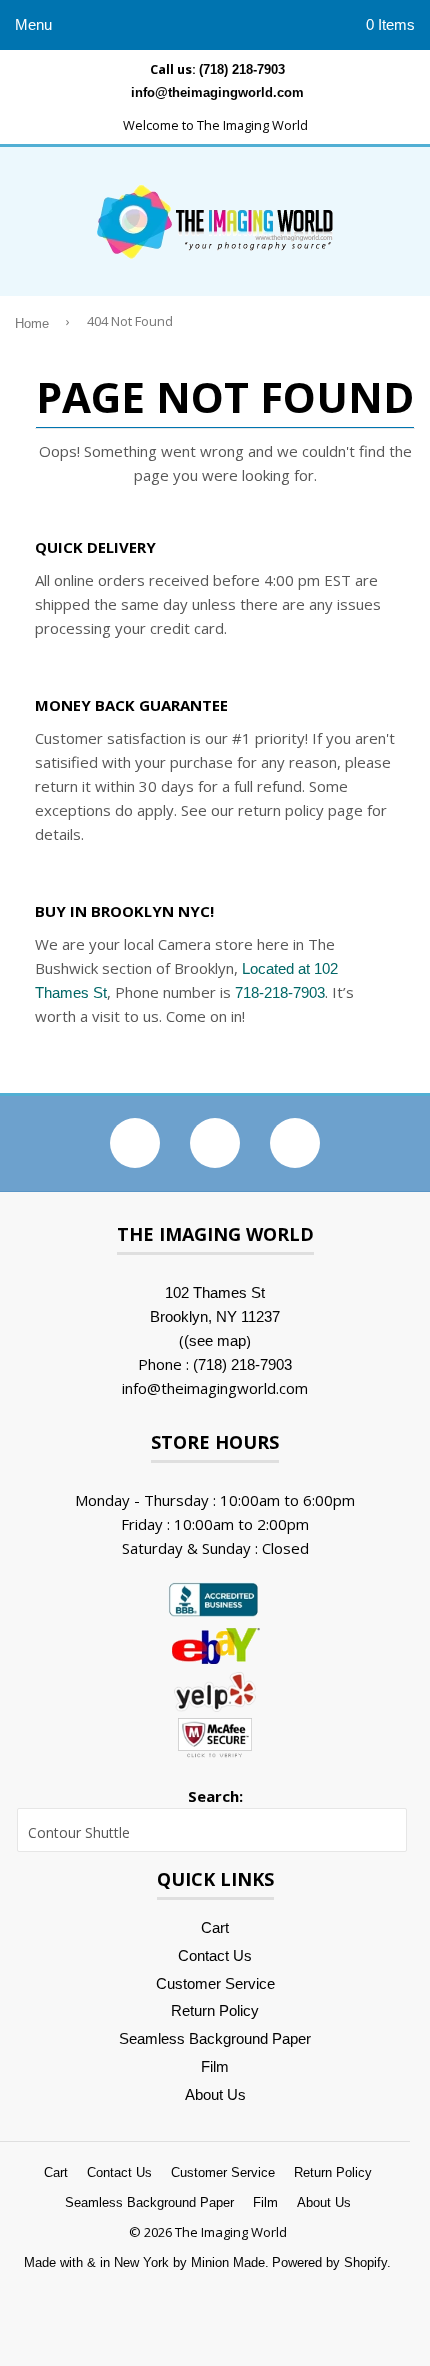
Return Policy (215, 2010)
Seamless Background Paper (215, 2038)
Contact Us (215, 1955)
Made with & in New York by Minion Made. (146, 2262)
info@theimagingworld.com (217, 92)
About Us (215, 2094)
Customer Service (215, 1983)
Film (215, 2066)
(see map (215, 1340)
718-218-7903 (280, 992)
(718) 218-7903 (242, 69)
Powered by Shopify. (331, 2262)
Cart (215, 1927)
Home (32, 324)
